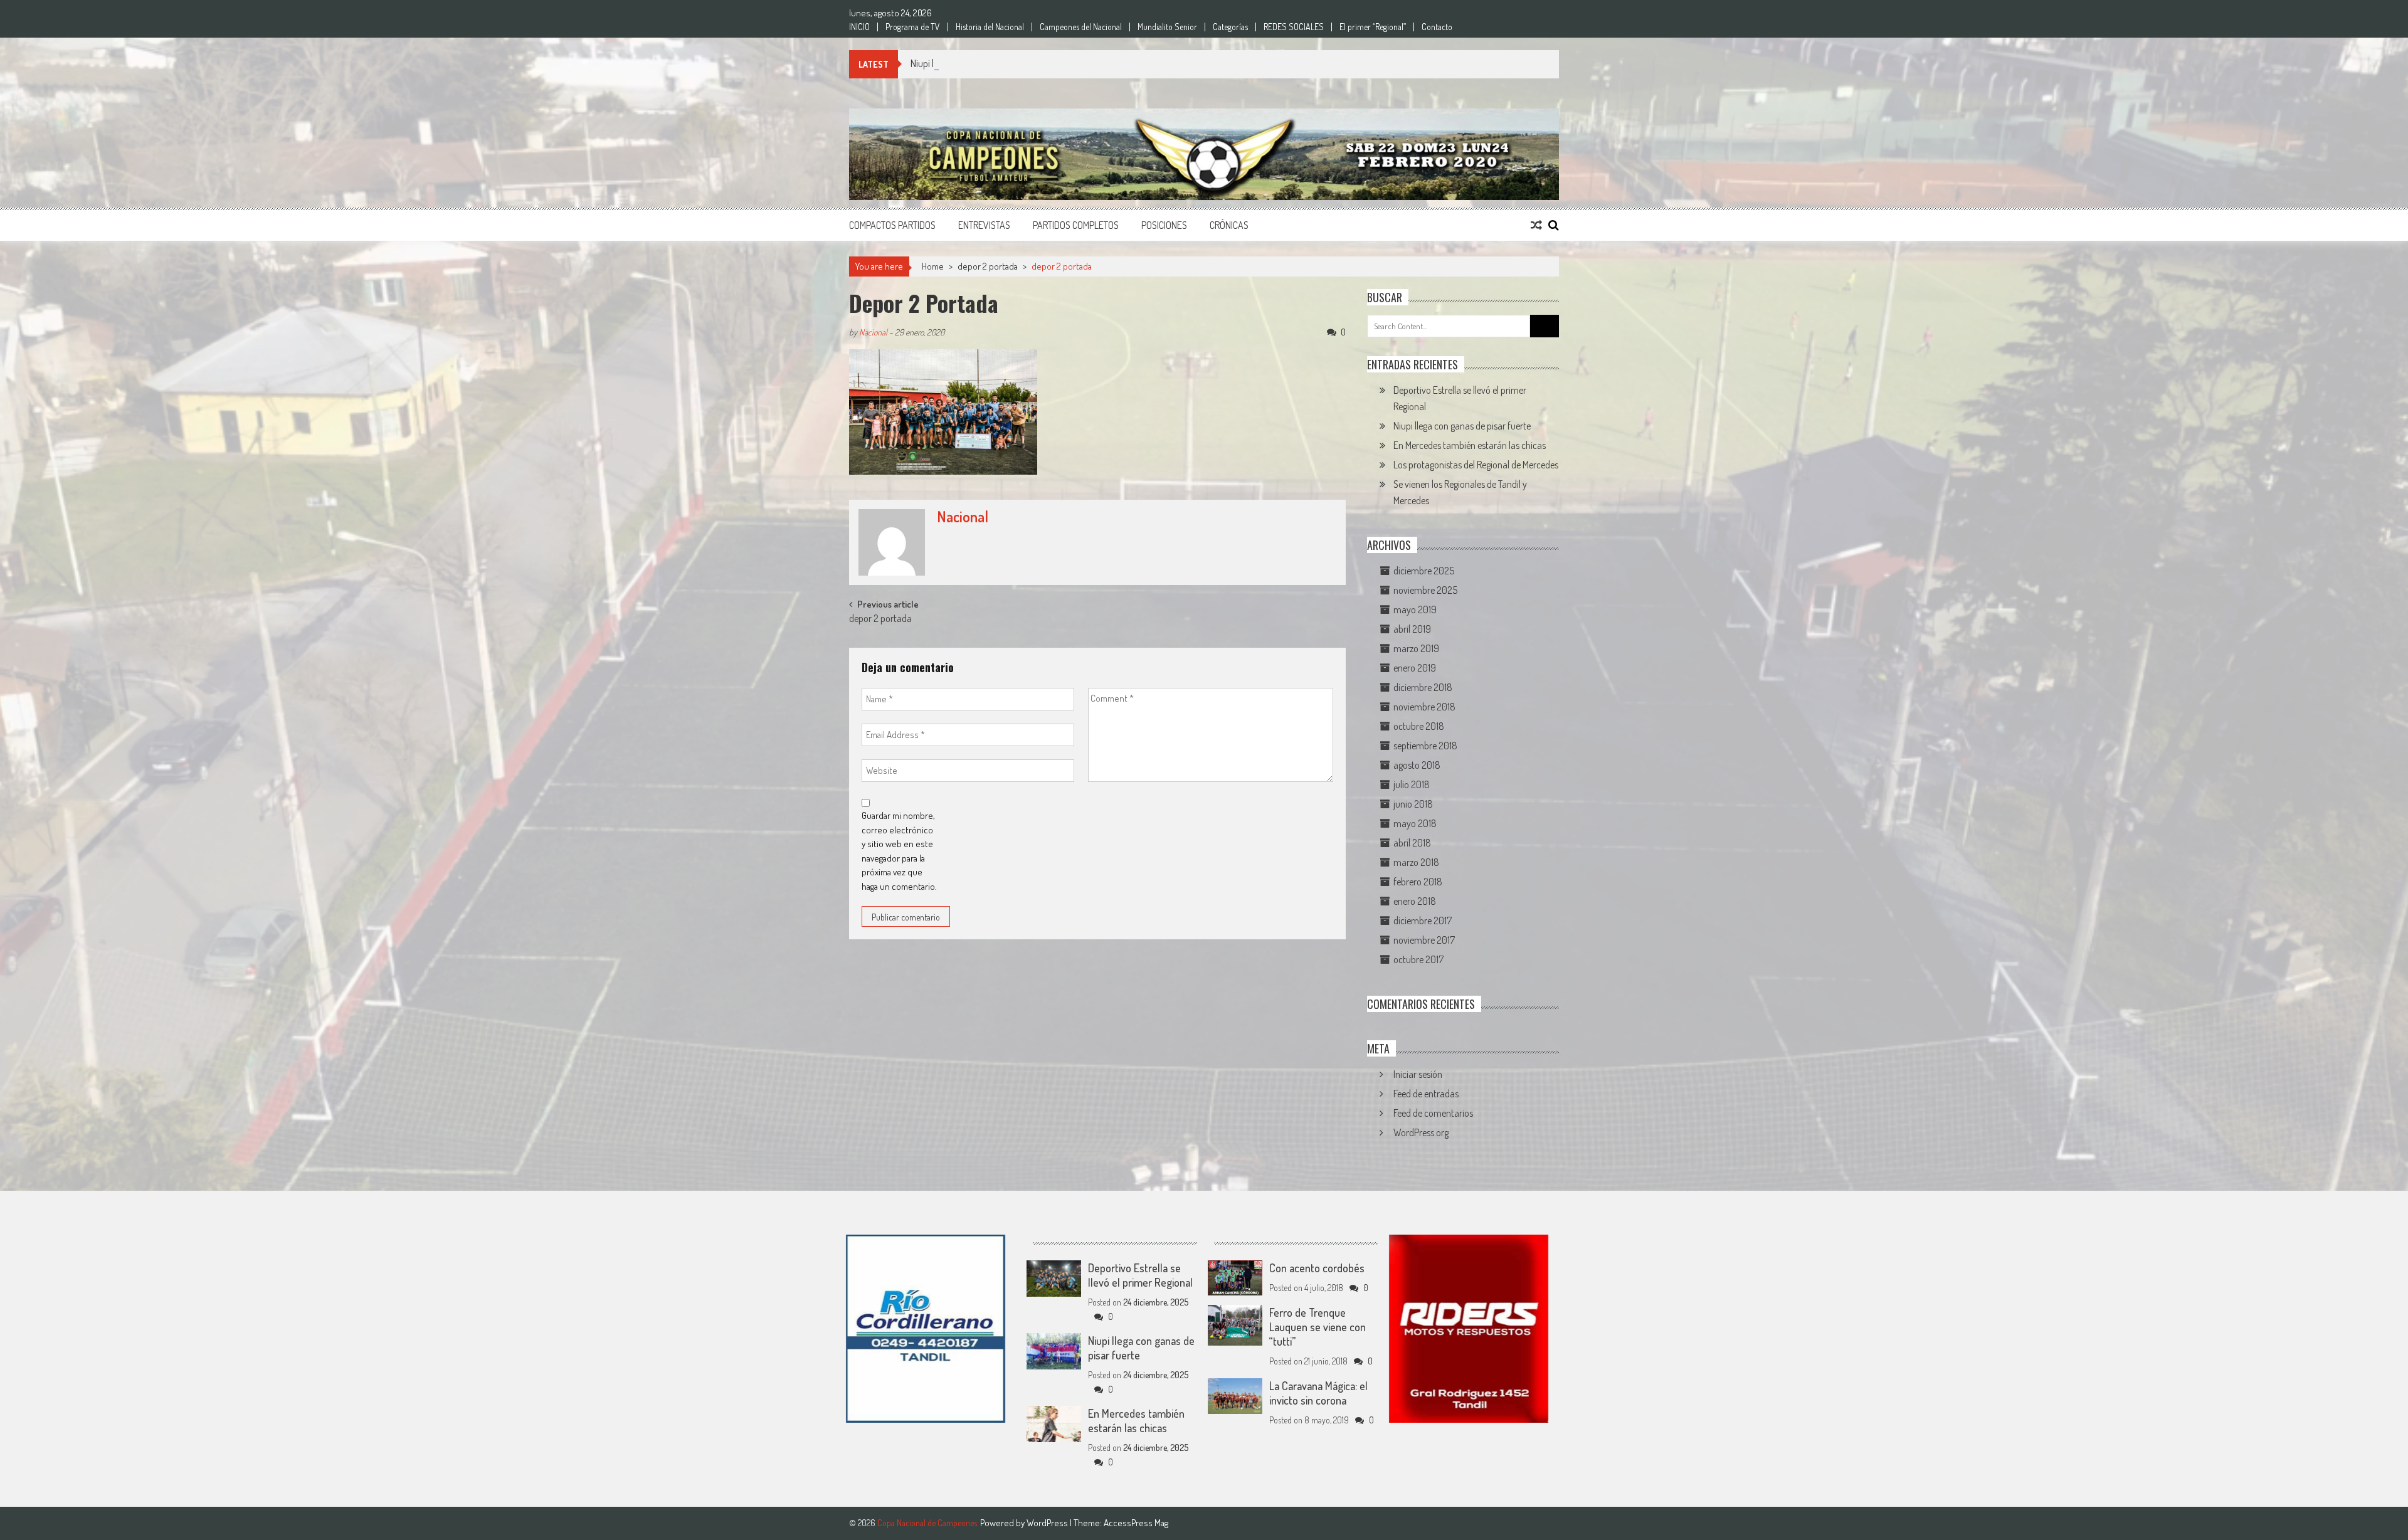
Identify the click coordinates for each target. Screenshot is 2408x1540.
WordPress (1048, 1523)
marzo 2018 (1416, 862)
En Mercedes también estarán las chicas (1470, 445)
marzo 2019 (1416, 648)
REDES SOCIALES (1294, 27)
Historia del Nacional (990, 27)
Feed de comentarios (1433, 1113)
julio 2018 (1412, 784)
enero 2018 (1415, 901)
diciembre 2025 (1424, 571)
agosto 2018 (1417, 765)
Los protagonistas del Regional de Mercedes (1476, 465)
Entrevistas (984, 225)
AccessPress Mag (1136, 1523)
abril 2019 (1412, 629)
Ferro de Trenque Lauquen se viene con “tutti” (1318, 1327)
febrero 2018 (1418, 882)
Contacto (1437, 27)
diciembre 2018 (1423, 687)
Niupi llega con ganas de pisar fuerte (979, 63)
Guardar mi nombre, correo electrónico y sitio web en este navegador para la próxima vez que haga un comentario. (899, 851)
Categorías (1230, 27)
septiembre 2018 (1425, 746)
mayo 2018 (1415, 823)
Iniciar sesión (1418, 1074)
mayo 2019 (1415, 609)
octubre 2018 (1419, 726)
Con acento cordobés (1317, 1268)
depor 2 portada (988, 266)
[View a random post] (1536, 225)
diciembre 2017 (1423, 920)
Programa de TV (913, 27)
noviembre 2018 (1424, 707)
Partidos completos (1076, 225)
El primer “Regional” (1373, 27)
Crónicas (1229, 225)
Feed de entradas (1426, 1094)
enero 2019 (1415, 668)
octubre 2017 (1418, 959)
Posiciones (1164, 225)
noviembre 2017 (1424, 940)
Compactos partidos (892, 225)
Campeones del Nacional (1081, 27)
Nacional (873, 332)
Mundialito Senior (1167, 27)
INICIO (859, 27)
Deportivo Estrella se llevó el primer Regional (1140, 1275)
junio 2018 (1413, 804)
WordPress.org (1421, 1132)
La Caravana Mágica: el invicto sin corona (1318, 1393)
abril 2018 (1412, 843)
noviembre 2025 (1425, 590)
